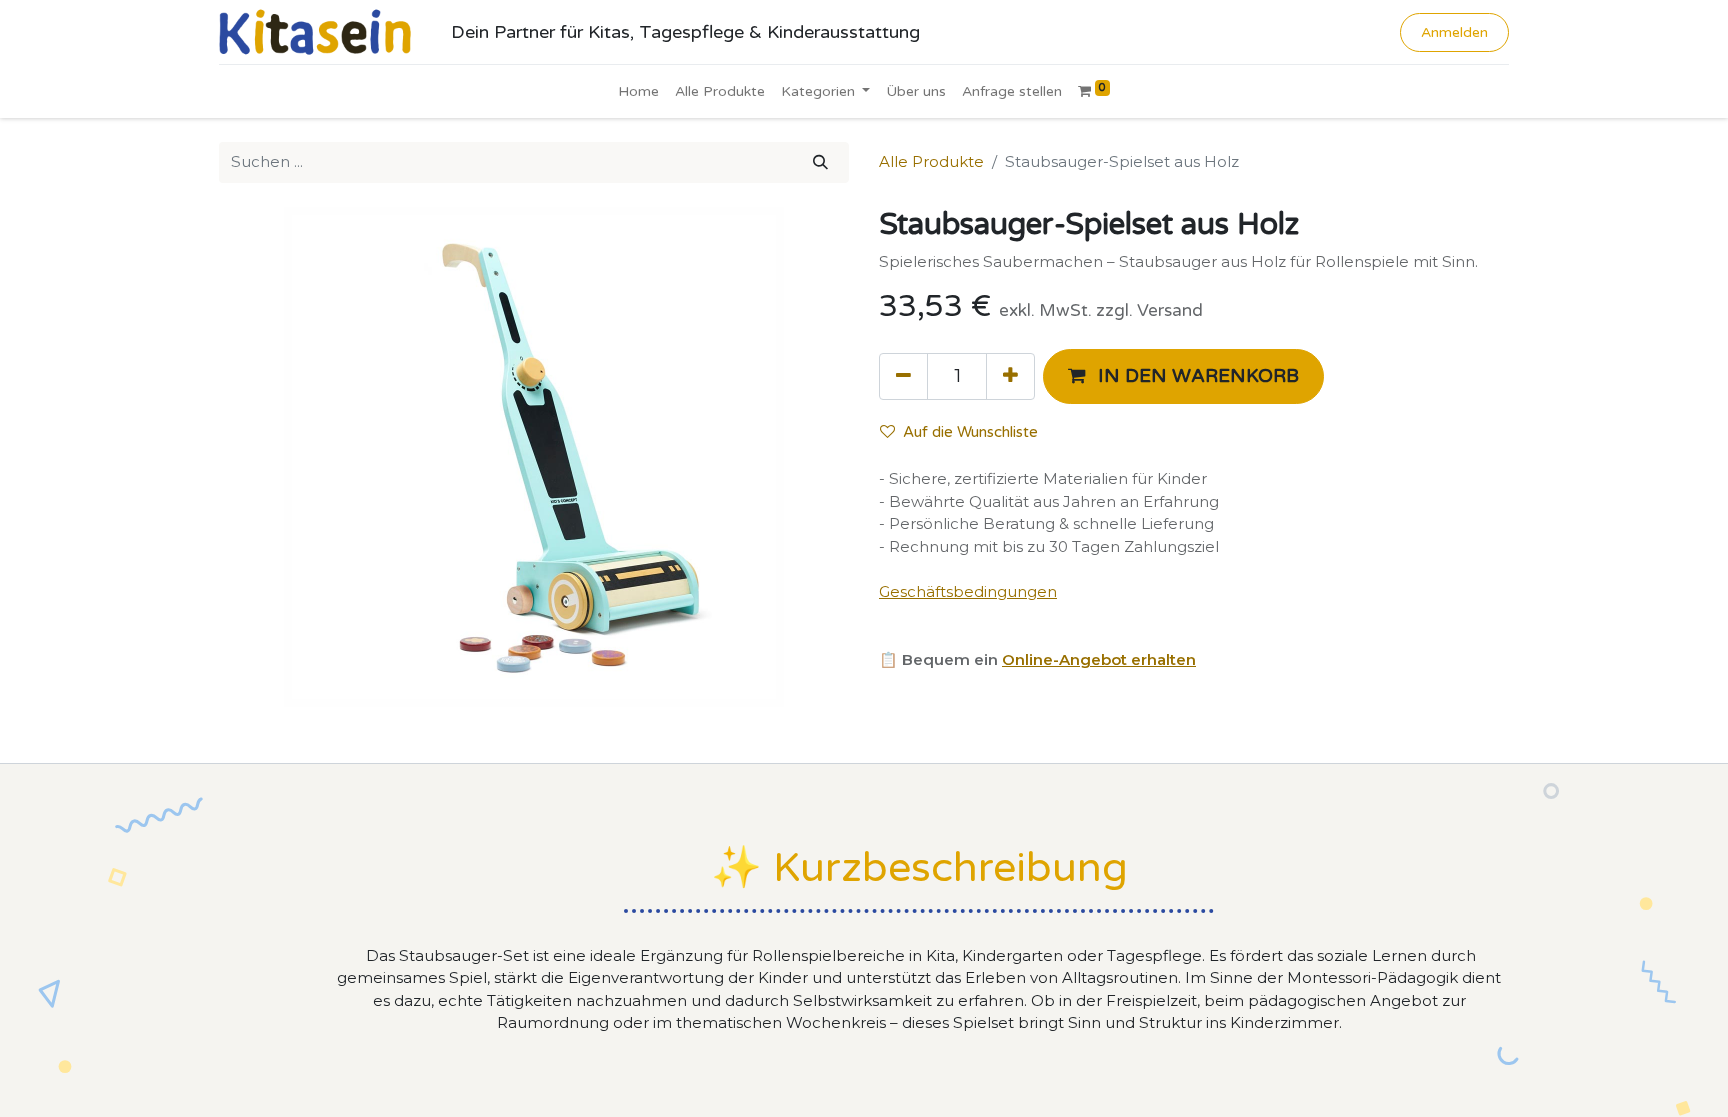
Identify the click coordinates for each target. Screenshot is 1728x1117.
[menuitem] (638, 91)
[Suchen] (820, 162)
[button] (1183, 376)
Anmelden (1454, 32)
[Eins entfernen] (903, 376)
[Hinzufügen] (1010, 376)
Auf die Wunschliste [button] (970, 432)
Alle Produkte (931, 161)
